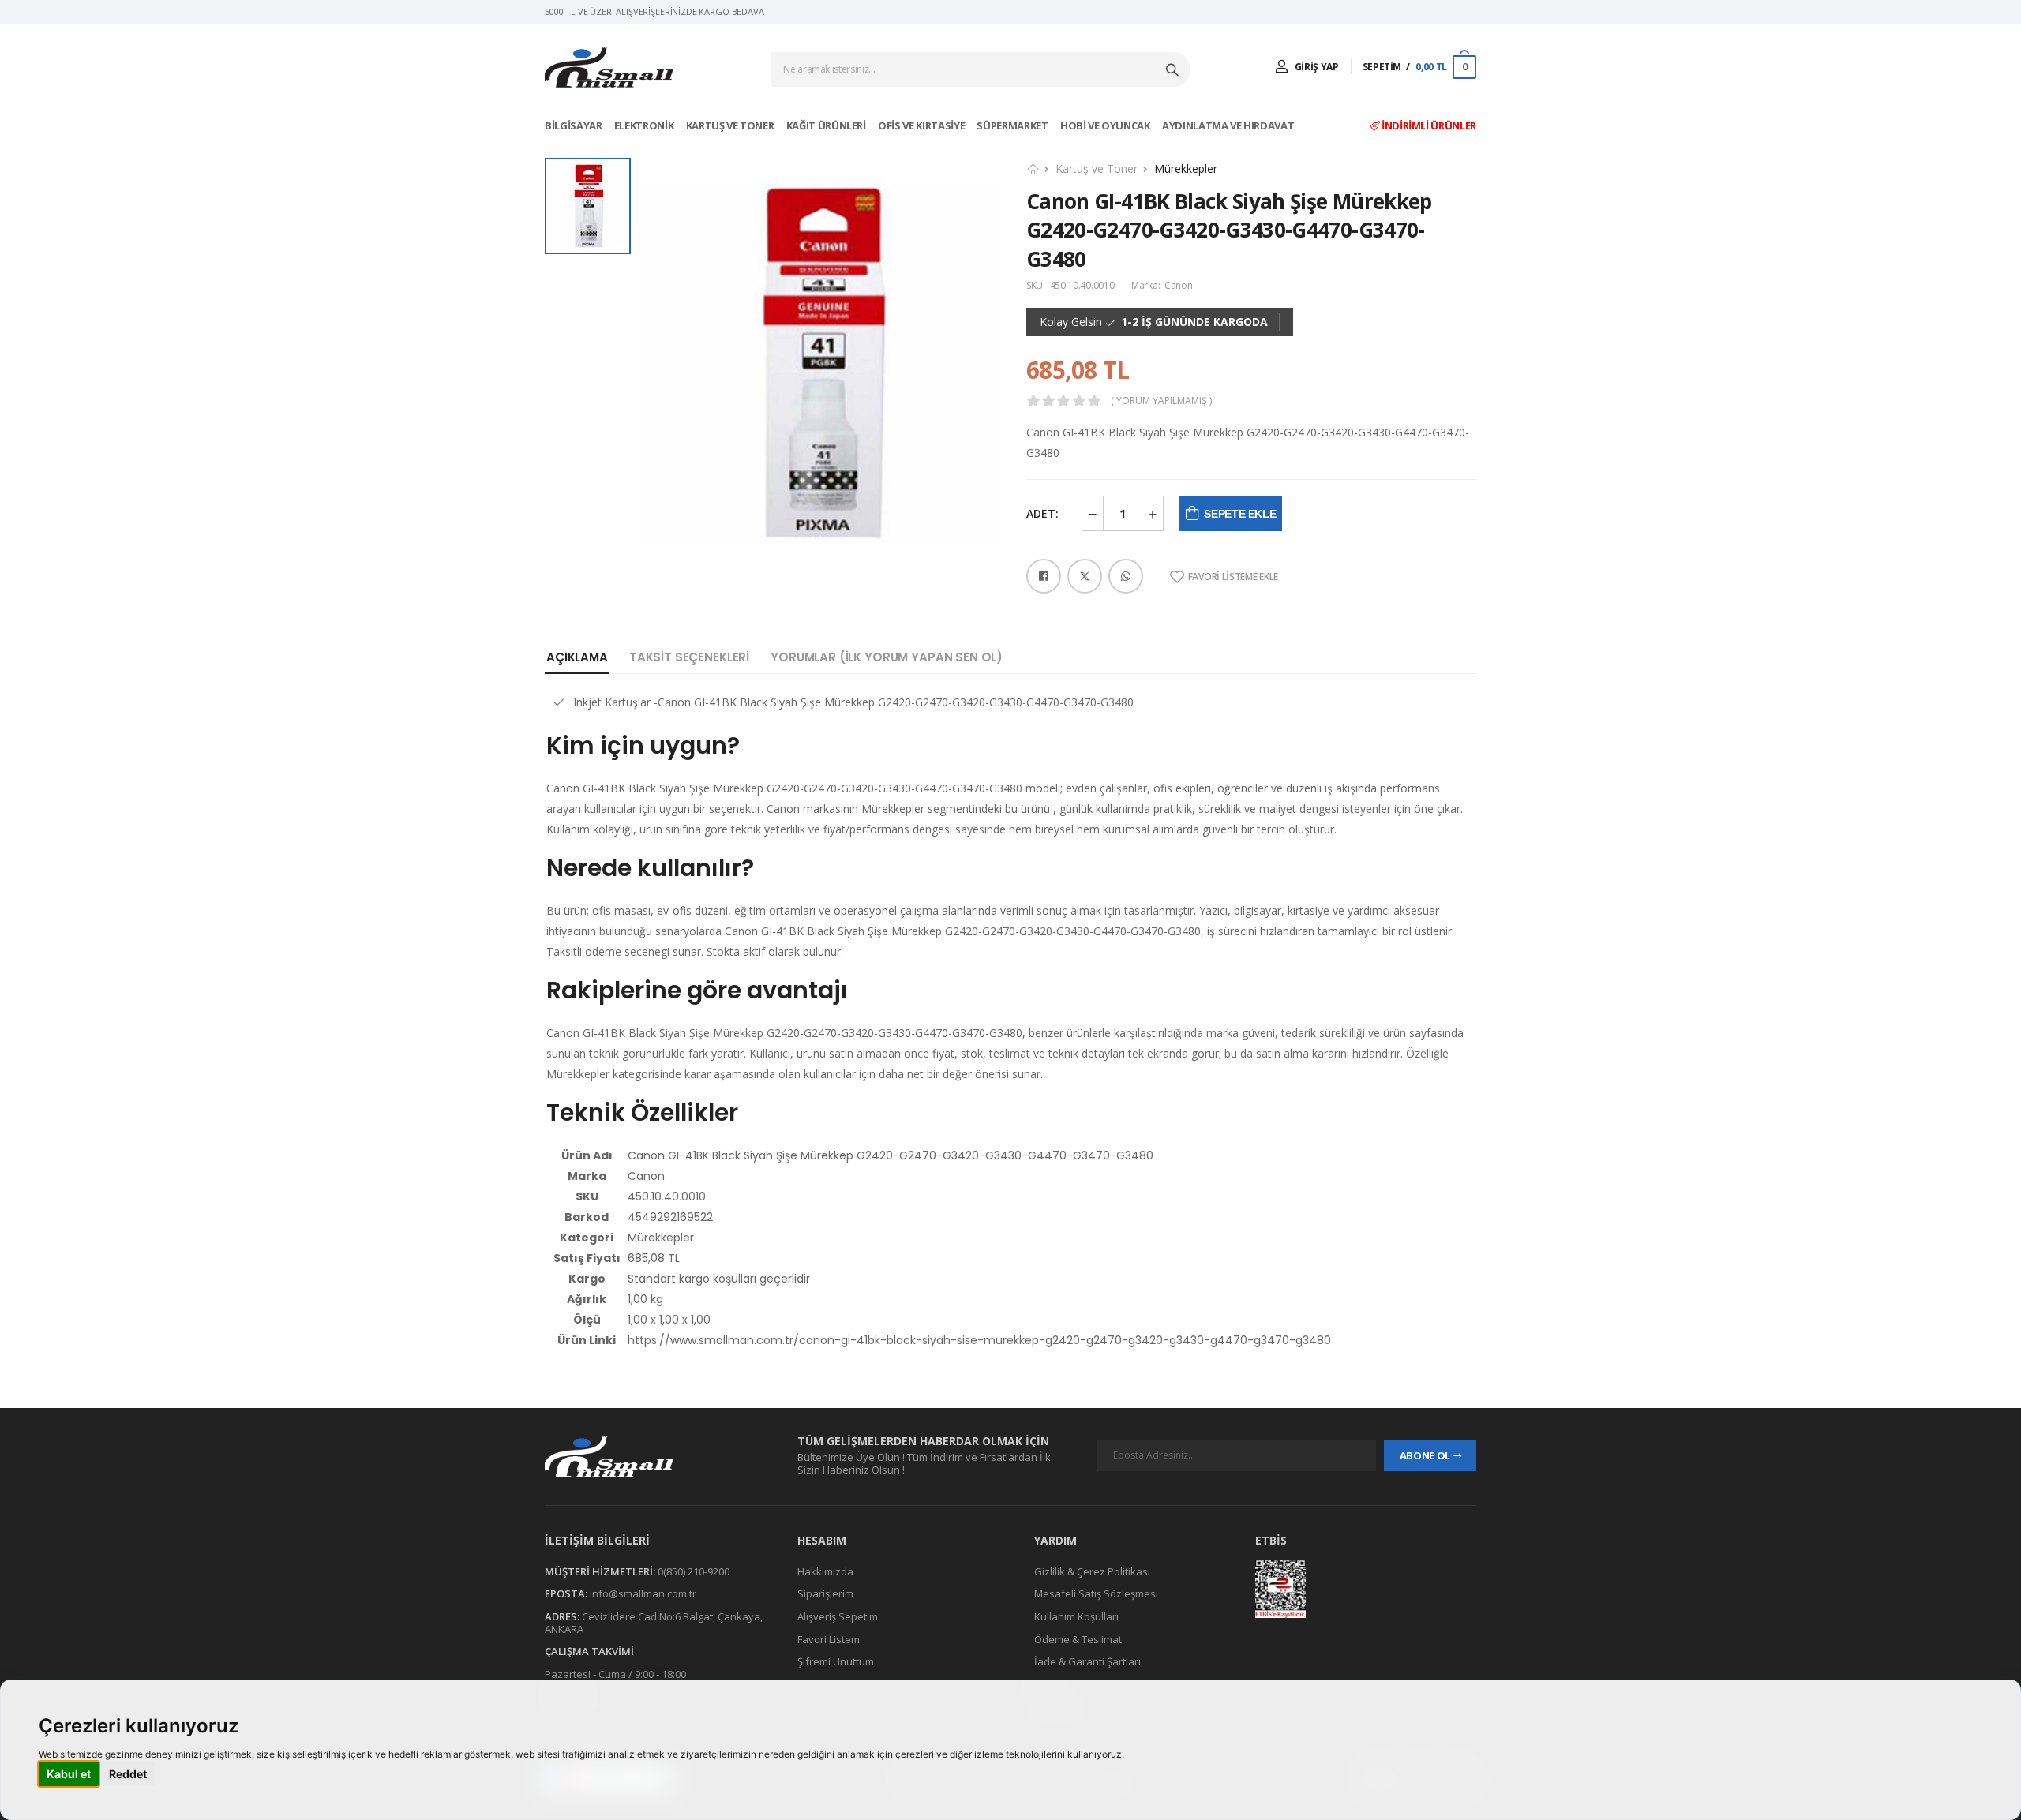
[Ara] (1174, 69)
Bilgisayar (574, 125)
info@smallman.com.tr (643, 1593)
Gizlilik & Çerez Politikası (1092, 1571)
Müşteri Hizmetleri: (600, 1571)
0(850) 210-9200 (694, 1571)
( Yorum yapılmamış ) (1161, 401)
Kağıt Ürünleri (827, 125)
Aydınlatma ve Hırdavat (1229, 125)
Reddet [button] (128, 1774)
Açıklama (577, 657)
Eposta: (566, 1593)
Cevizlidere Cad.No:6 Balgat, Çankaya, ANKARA (654, 1623)
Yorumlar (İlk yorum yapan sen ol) (887, 657)
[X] (1085, 576)
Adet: (1042, 513)
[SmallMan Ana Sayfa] (609, 67)
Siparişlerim (825, 1593)
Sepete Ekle (1240, 514)
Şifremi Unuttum (836, 1661)
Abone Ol (1425, 1455)
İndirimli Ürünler (1428, 125)
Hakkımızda (825, 1571)
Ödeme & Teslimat (1078, 1639)
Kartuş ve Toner (731, 125)
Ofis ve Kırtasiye (922, 125)
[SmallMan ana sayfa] (655, 1457)
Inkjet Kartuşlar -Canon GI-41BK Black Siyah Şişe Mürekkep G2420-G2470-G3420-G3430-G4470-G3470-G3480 (853, 702)
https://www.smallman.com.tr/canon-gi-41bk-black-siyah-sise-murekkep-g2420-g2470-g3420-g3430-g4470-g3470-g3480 (979, 1340)
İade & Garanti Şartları (1087, 1661)
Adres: (562, 1616)
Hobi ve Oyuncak (1106, 125)
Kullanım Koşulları (1076, 1616)
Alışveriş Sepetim (838, 1616)
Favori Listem (829, 1639)
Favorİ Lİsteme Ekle (1233, 577)
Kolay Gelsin (1071, 322)
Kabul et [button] (69, 1774)
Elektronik (645, 125)
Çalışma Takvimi (589, 1651)
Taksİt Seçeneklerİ (689, 657)
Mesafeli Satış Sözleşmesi (1096, 1593)
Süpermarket (1013, 125)
